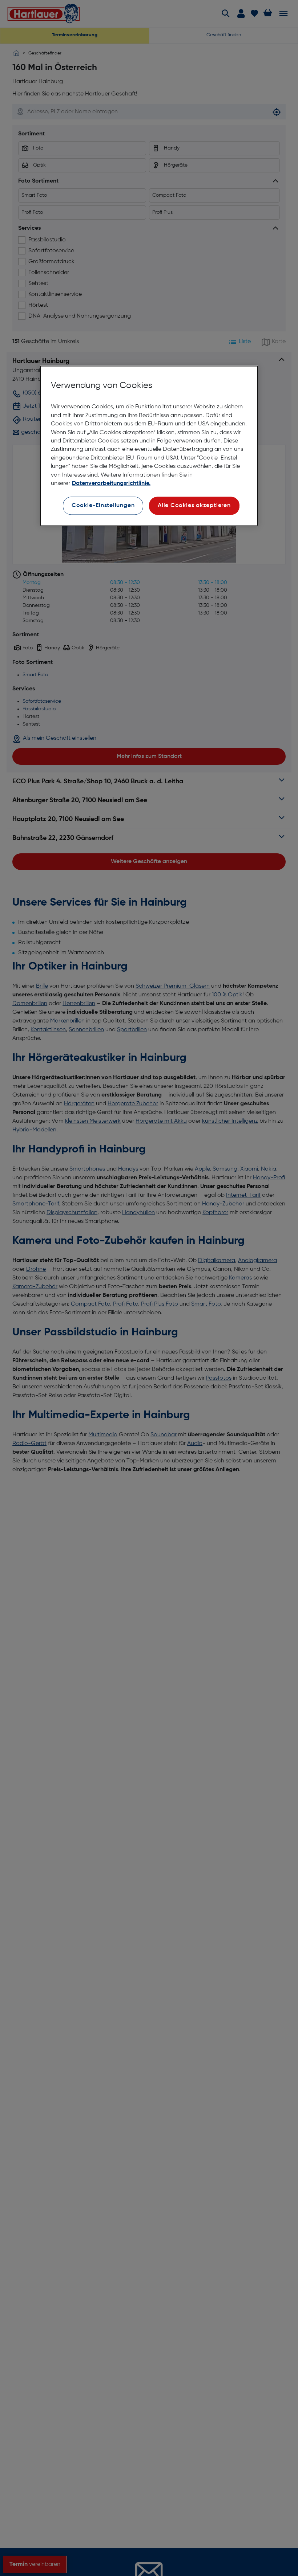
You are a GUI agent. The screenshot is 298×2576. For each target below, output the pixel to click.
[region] (149, 446)
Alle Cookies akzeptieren (194, 506)
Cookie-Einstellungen (103, 506)
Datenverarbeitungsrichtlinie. (111, 483)
